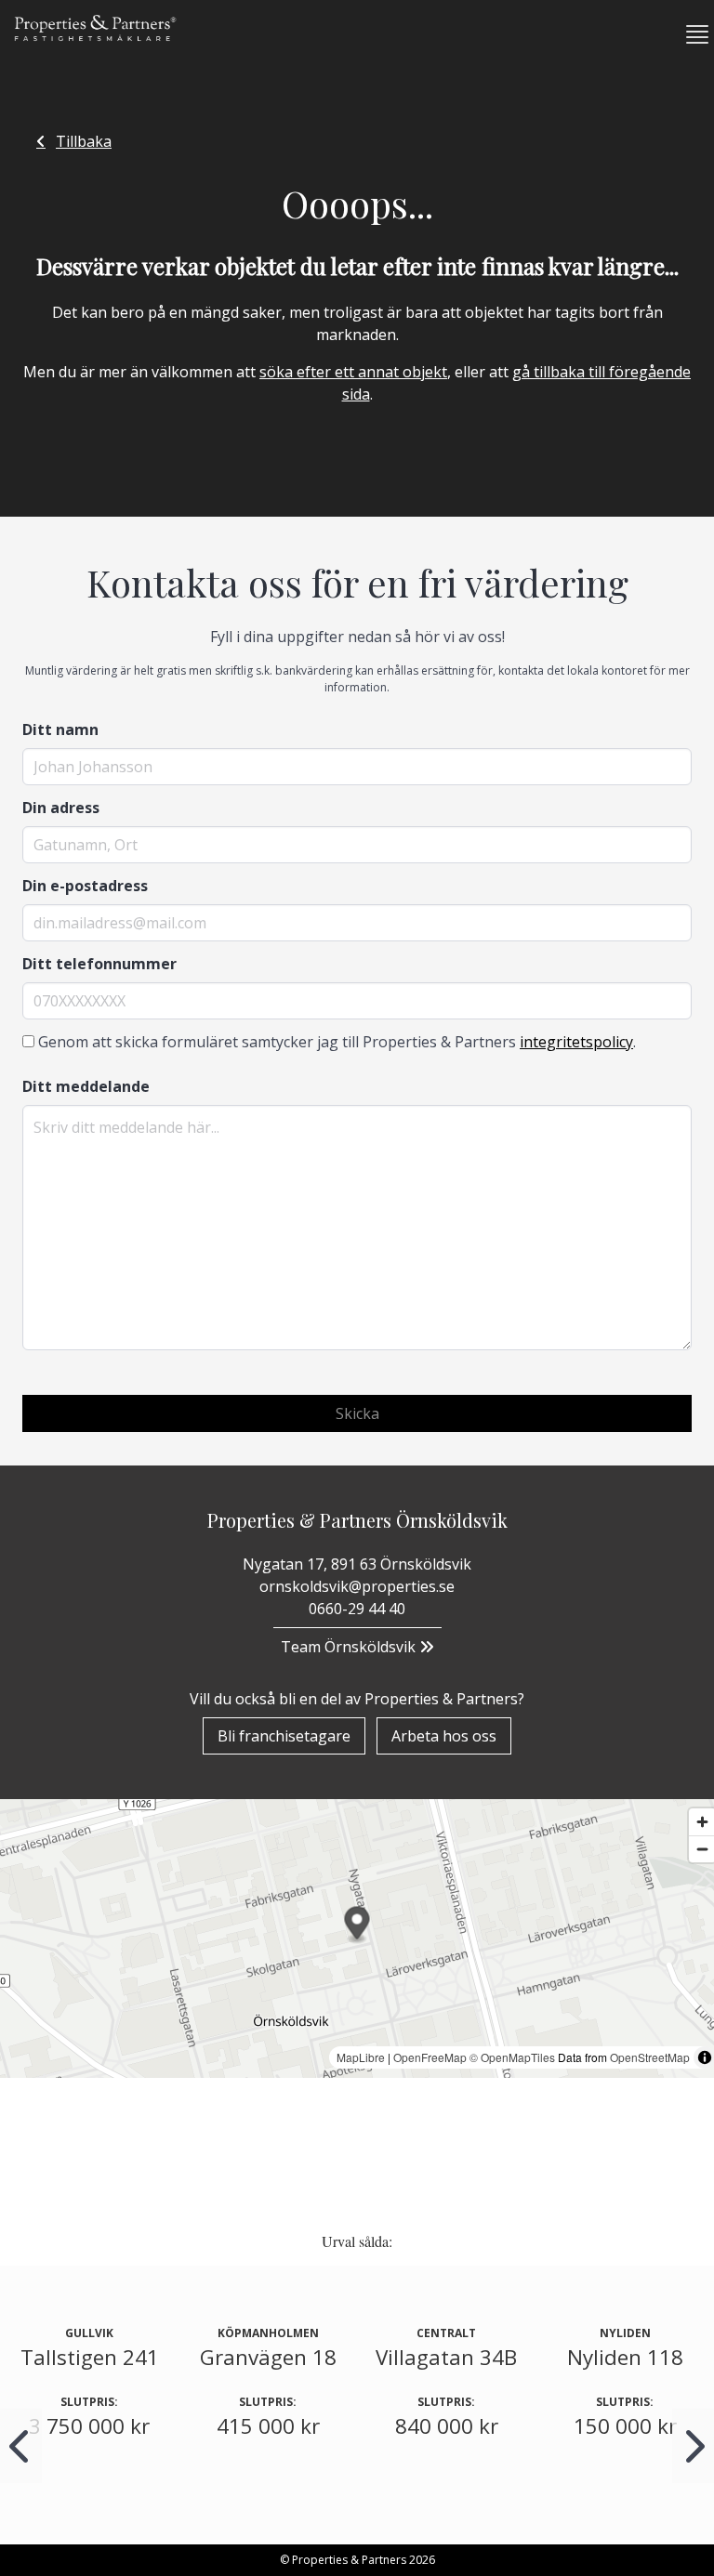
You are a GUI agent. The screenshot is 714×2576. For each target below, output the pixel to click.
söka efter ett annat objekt (353, 372)
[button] (690, 34)
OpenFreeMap (430, 2057)
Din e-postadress (85, 886)
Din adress (61, 808)
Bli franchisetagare (284, 1736)
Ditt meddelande (86, 1086)
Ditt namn (60, 729)
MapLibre (361, 2057)
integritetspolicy (576, 1042)
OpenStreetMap (650, 2057)
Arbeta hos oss (444, 1736)
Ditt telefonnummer (99, 964)
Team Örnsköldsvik (350, 1647)
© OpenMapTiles (512, 2057)
